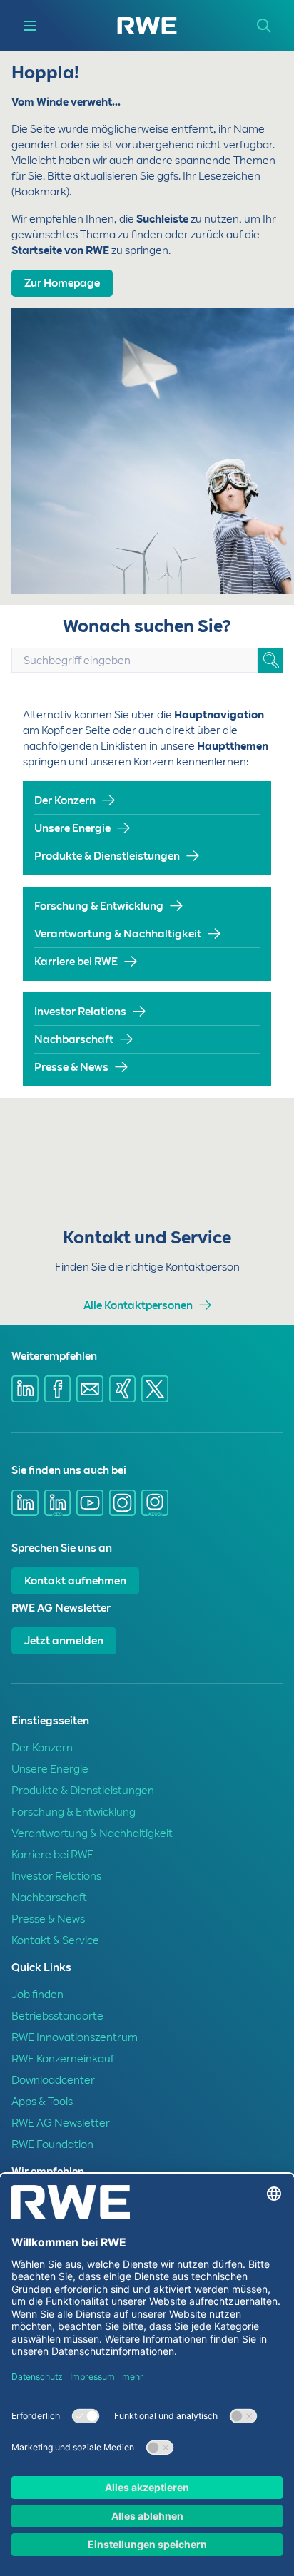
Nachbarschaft (74, 1039)
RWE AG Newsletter (61, 2123)
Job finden (37, 1995)
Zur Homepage (62, 283)
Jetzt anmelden (64, 1641)
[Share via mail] (90, 1389)
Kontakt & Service (55, 1940)
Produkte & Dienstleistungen (107, 856)
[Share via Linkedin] (25, 1389)
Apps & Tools (42, 2102)
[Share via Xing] (123, 1389)
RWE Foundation (52, 2144)
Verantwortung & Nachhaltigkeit (118, 934)
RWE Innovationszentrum (75, 2037)
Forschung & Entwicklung (99, 906)
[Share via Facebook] (58, 1389)
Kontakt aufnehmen (75, 1581)
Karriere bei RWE (76, 962)
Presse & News (71, 1067)
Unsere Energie (72, 828)
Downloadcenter (53, 2080)
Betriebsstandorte (57, 2016)
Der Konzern (65, 800)
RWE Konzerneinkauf (63, 2059)
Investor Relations (80, 1012)
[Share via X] (155, 1389)
